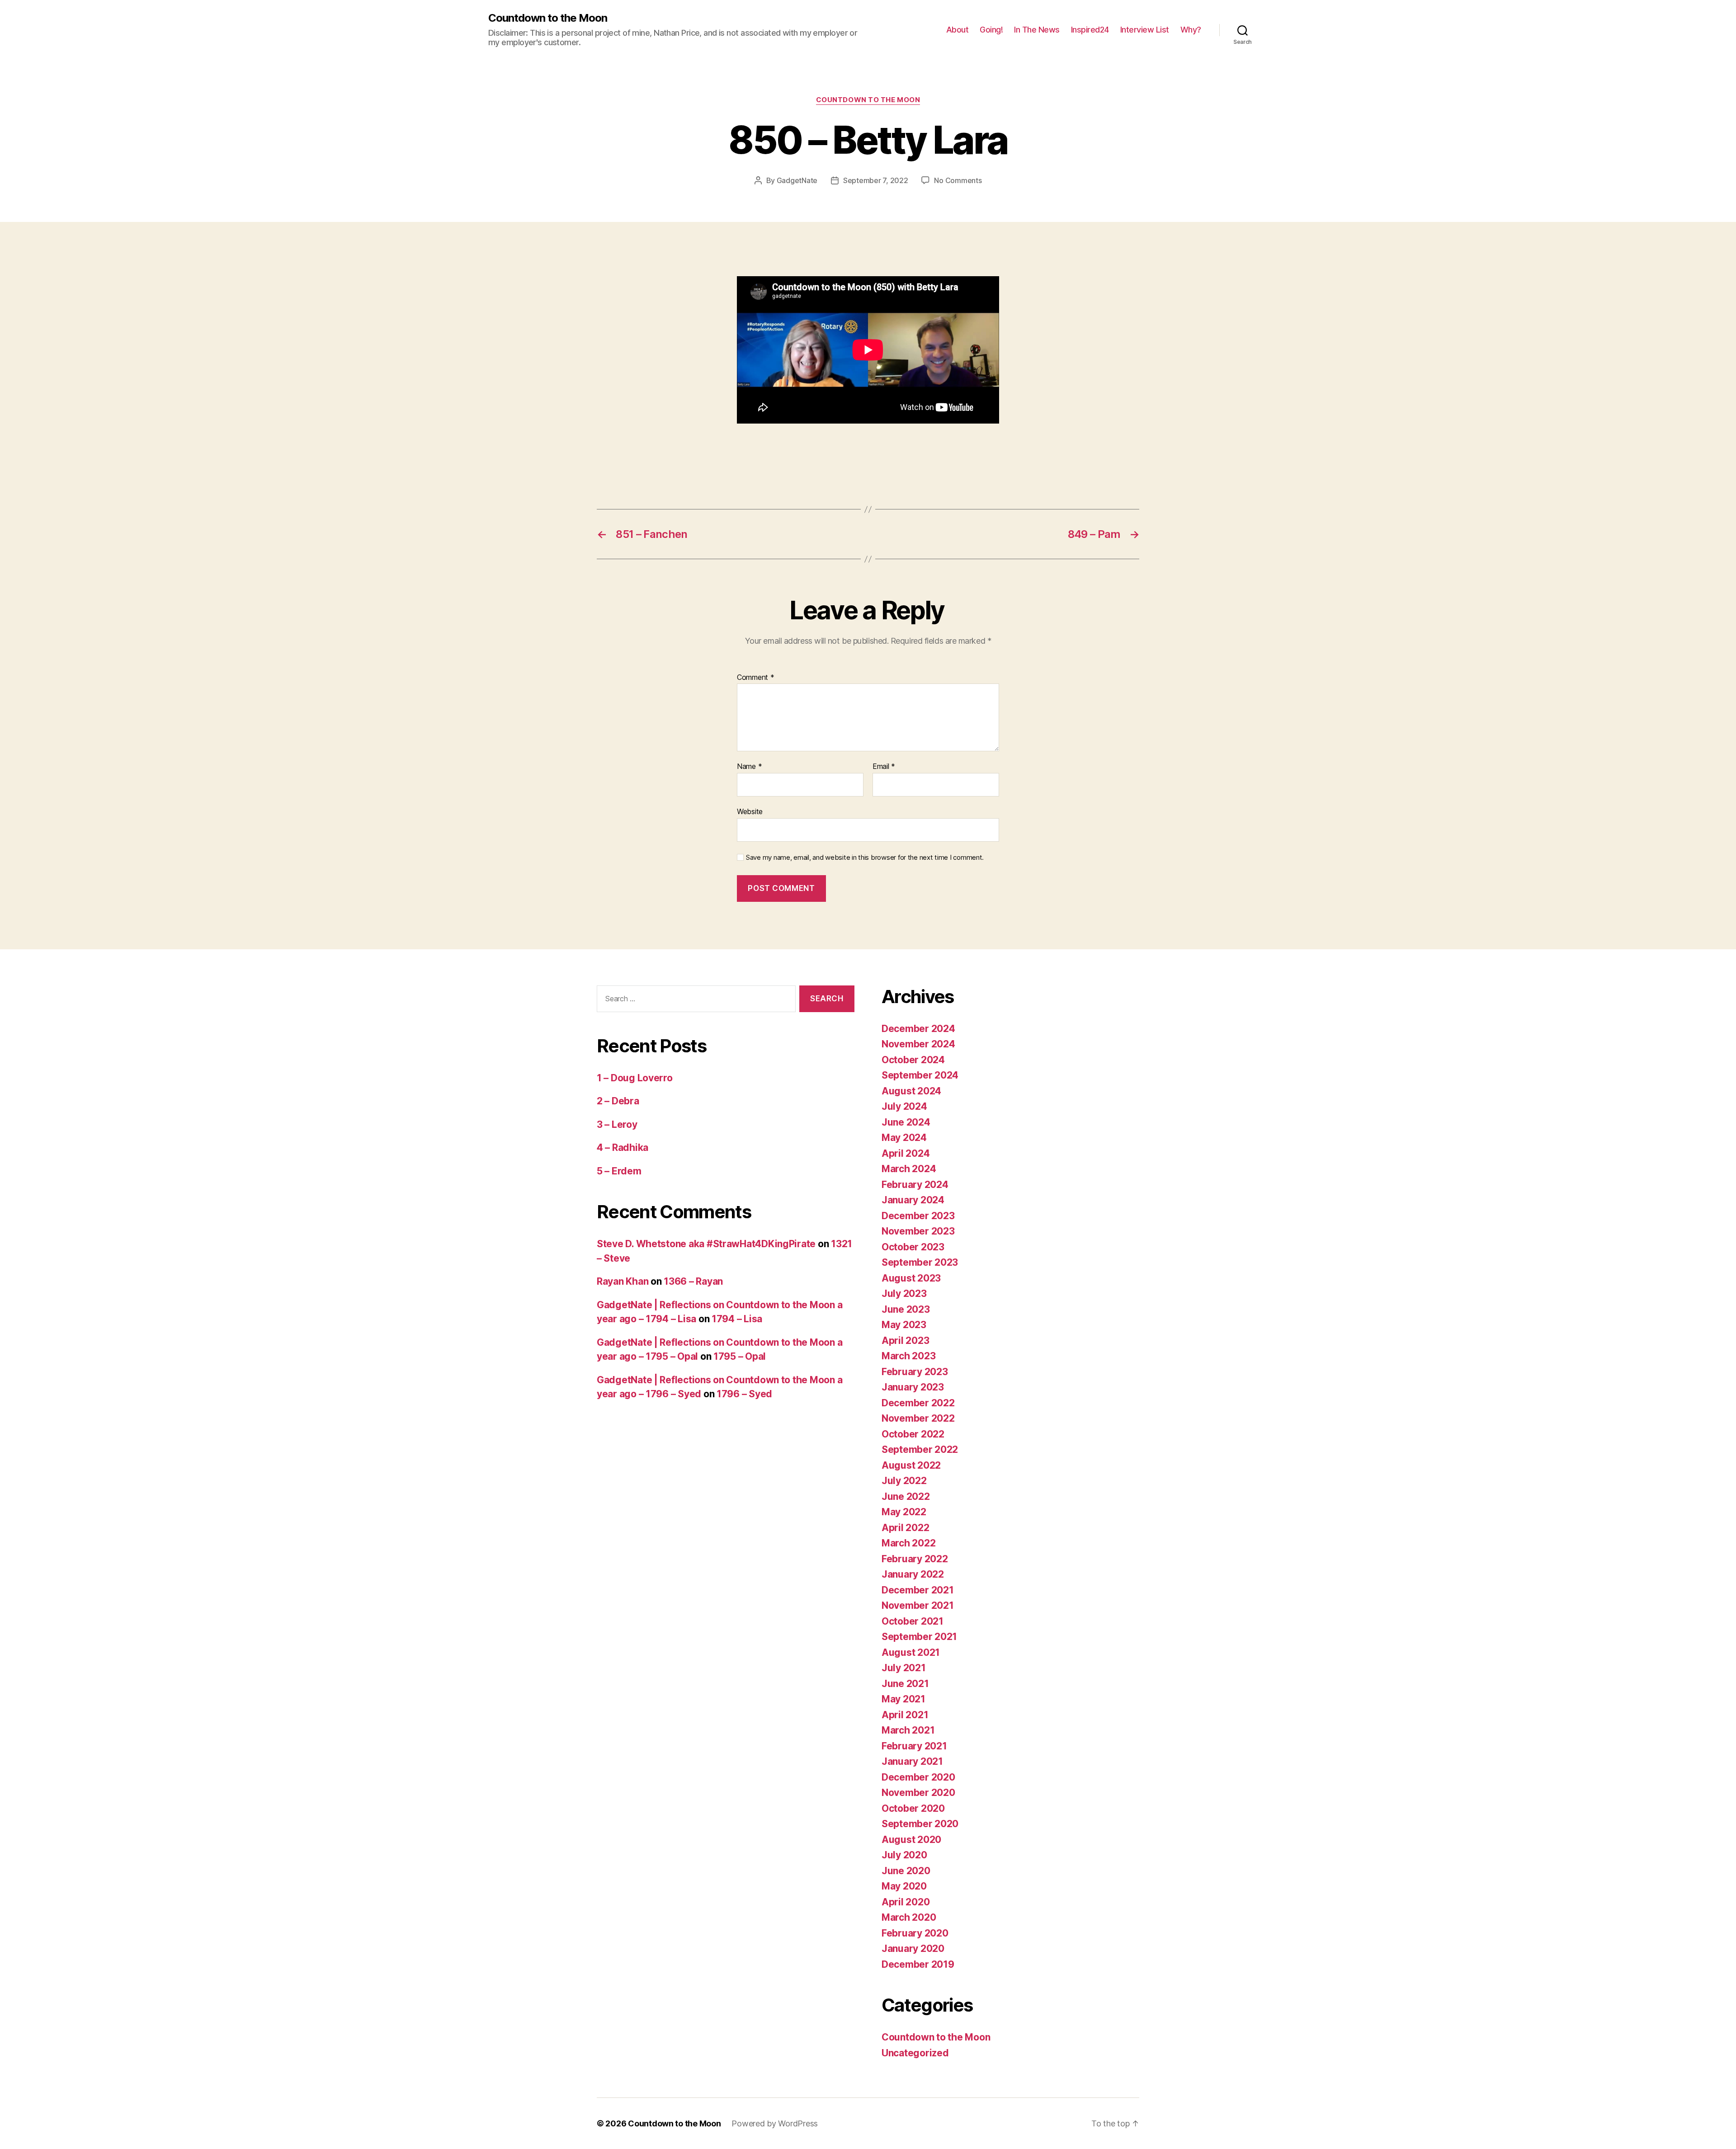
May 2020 (904, 1886)
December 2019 (918, 1964)
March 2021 (908, 1730)
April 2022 (905, 1528)
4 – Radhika (623, 1148)
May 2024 (904, 1138)
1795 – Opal (740, 1356)
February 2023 (915, 1372)
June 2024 (906, 1122)
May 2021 (903, 1699)
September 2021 (919, 1637)
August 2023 (911, 1278)
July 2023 (904, 1294)
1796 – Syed (744, 1394)
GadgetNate (797, 180)
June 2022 (906, 1496)
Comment (756, 678)
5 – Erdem (619, 1171)
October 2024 (913, 1060)
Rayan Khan (623, 1281)
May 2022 (904, 1512)
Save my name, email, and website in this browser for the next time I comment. (865, 858)
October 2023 (913, 1247)
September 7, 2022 (875, 180)
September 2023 (920, 1262)
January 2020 (913, 1949)
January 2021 (912, 1761)
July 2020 (904, 1855)
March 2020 (909, 1917)
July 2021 (904, 1668)
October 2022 (913, 1434)
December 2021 (918, 1590)
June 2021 (905, 1684)
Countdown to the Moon (548, 18)
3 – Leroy (617, 1124)
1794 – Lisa (737, 1319)
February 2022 (915, 1559)
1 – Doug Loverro (635, 1078)
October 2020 (913, 1808)
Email (884, 767)
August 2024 (911, 1091)
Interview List (1145, 30)
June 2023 (906, 1309)
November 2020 (918, 1793)
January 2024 (913, 1200)
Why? (1191, 30)
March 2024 (909, 1169)
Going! (991, 30)
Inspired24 (1090, 30)
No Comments (958, 180)
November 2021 (918, 1605)
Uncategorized (915, 2053)
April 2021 (905, 1715)
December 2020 (918, 1777)
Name (749, 767)
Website (750, 811)
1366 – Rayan (693, 1281)
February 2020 (915, 1933)
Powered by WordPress (775, 2123)
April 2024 (906, 1153)
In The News (1037, 30)
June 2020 (906, 1871)
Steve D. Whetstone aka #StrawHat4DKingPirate (706, 1244)
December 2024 (918, 1029)
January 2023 (913, 1387)
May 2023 (904, 1325)
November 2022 (918, 1418)
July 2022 (904, 1481)
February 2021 (914, 1746)
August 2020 (911, 1840)
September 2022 (920, 1449)
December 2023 (918, 1216)
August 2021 (911, 1652)
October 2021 (913, 1621)
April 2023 (905, 1341)
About (958, 30)
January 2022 (913, 1574)
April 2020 (906, 1902)
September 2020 (920, 1824)
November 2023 (918, 1231)
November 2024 (918, 1044)
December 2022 (918, 1403)
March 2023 (908, 1356)
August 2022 (911, 1465)
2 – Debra (618, 1101)
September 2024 (920, 1075)
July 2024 (904, 1106)
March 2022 (908, 1543)
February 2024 (915, 1185)
